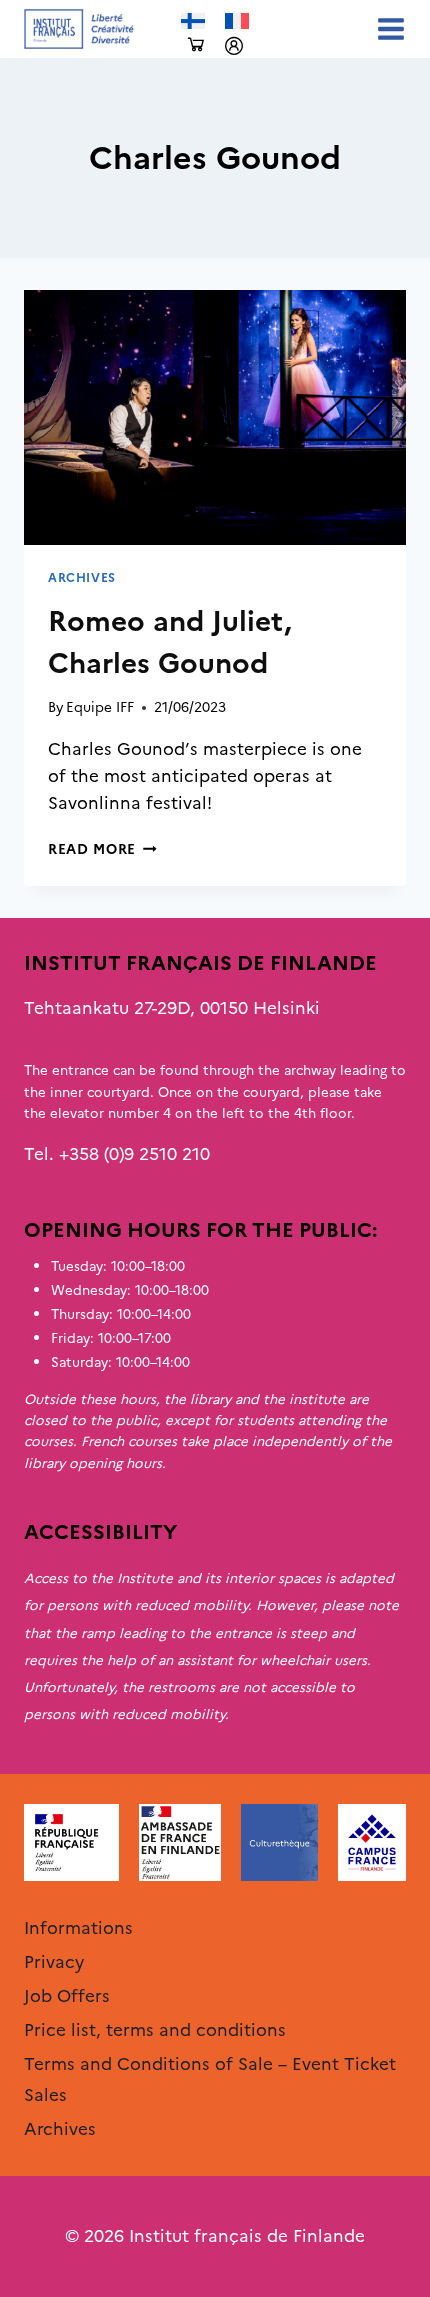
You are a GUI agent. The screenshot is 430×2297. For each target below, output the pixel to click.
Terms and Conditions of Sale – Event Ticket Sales (210, 2079)
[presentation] (215, 417)
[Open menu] (387, 28)
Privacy (54, 1962)
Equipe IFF (100, 707)
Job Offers (67, 1996)
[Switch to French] (237, 21)
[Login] (234, 46)
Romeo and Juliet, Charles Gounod (170, 642)
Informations (78, 1928)
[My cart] (196, 45)
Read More (102, 849)
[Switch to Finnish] (193, 21)
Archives (82, 578)
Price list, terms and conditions (155, 2030)
